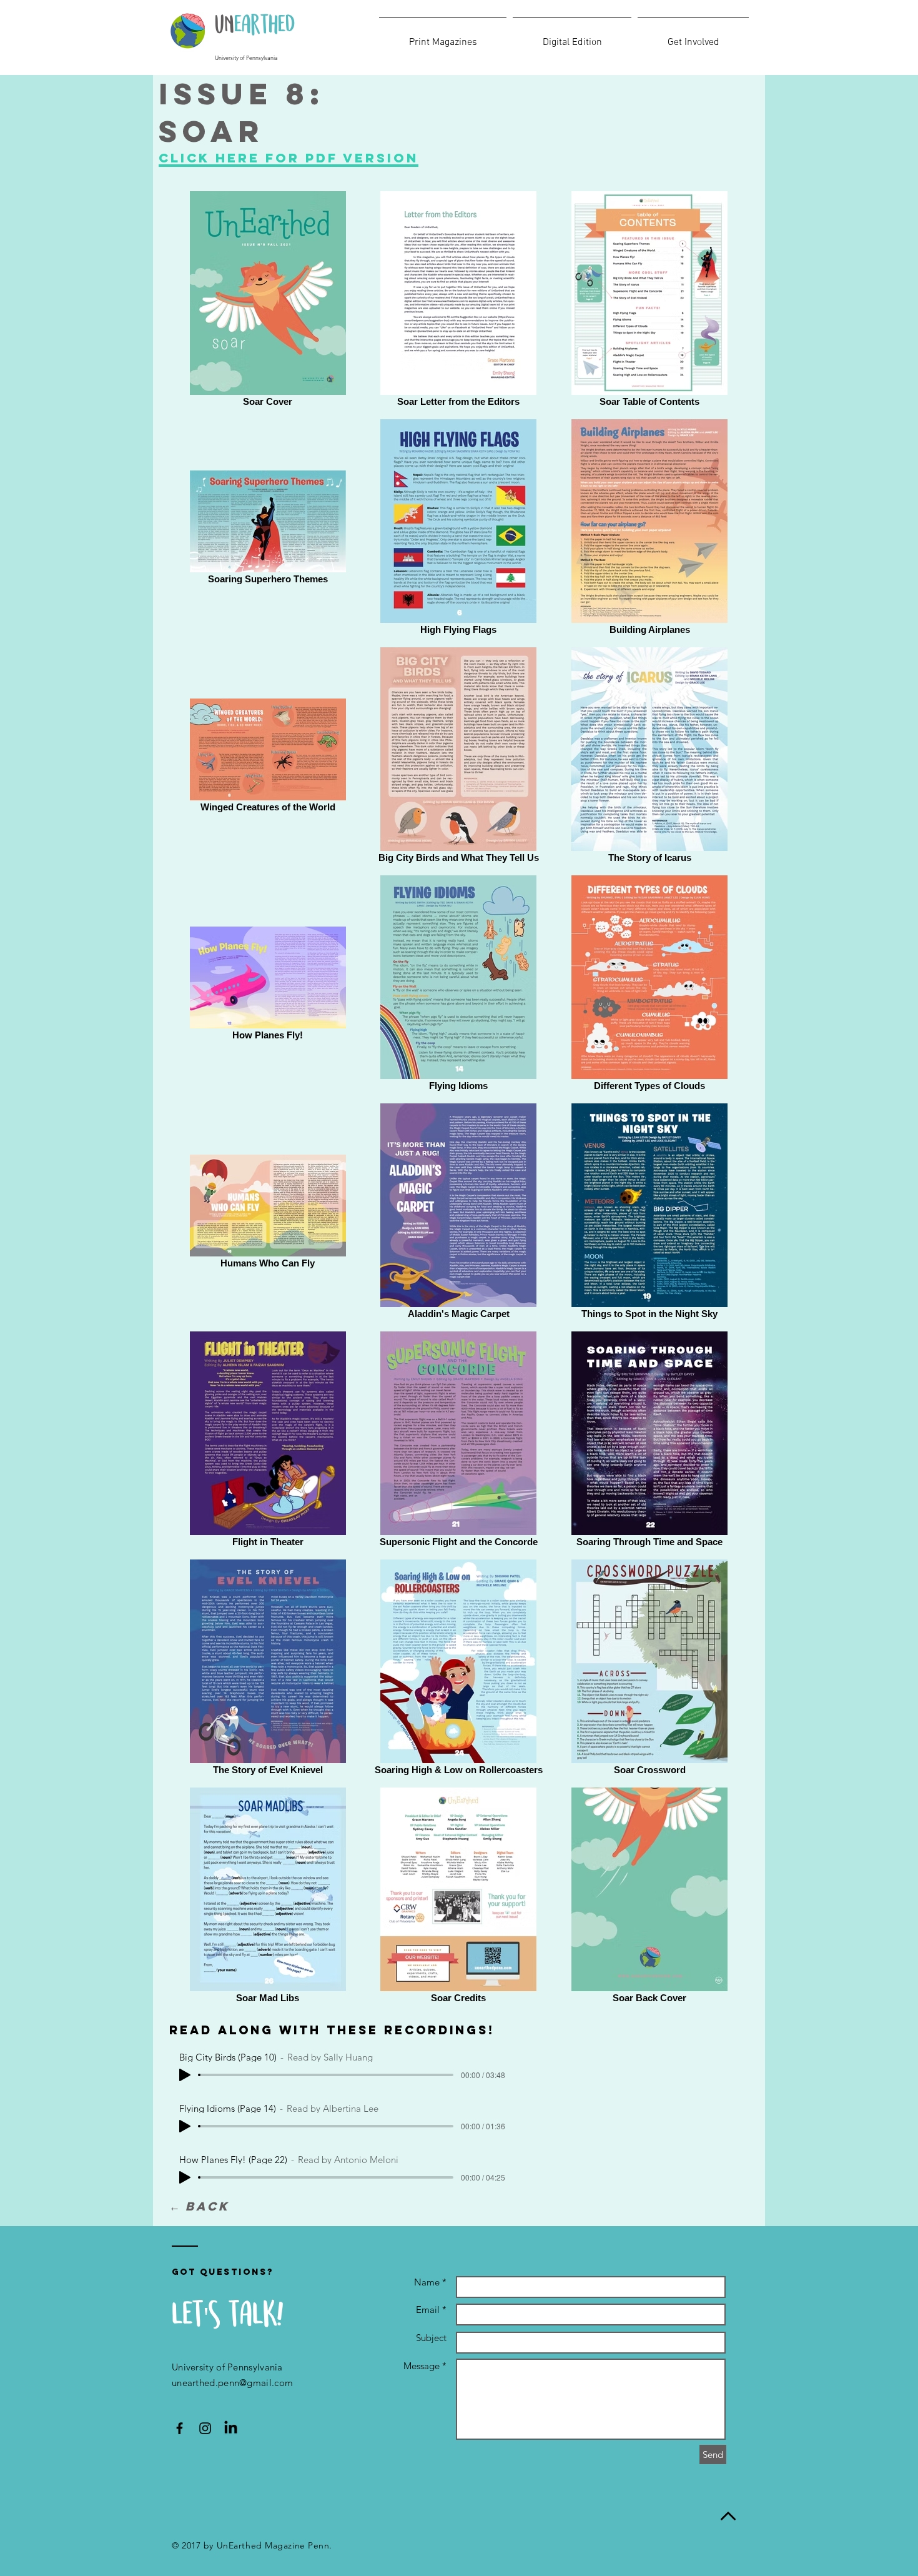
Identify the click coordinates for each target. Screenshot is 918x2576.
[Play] (185, 2075)
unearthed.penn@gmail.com (232, 2383)
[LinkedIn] (231, 2428)
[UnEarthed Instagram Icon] (205, 2428)
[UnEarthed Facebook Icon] (180, 2428)
